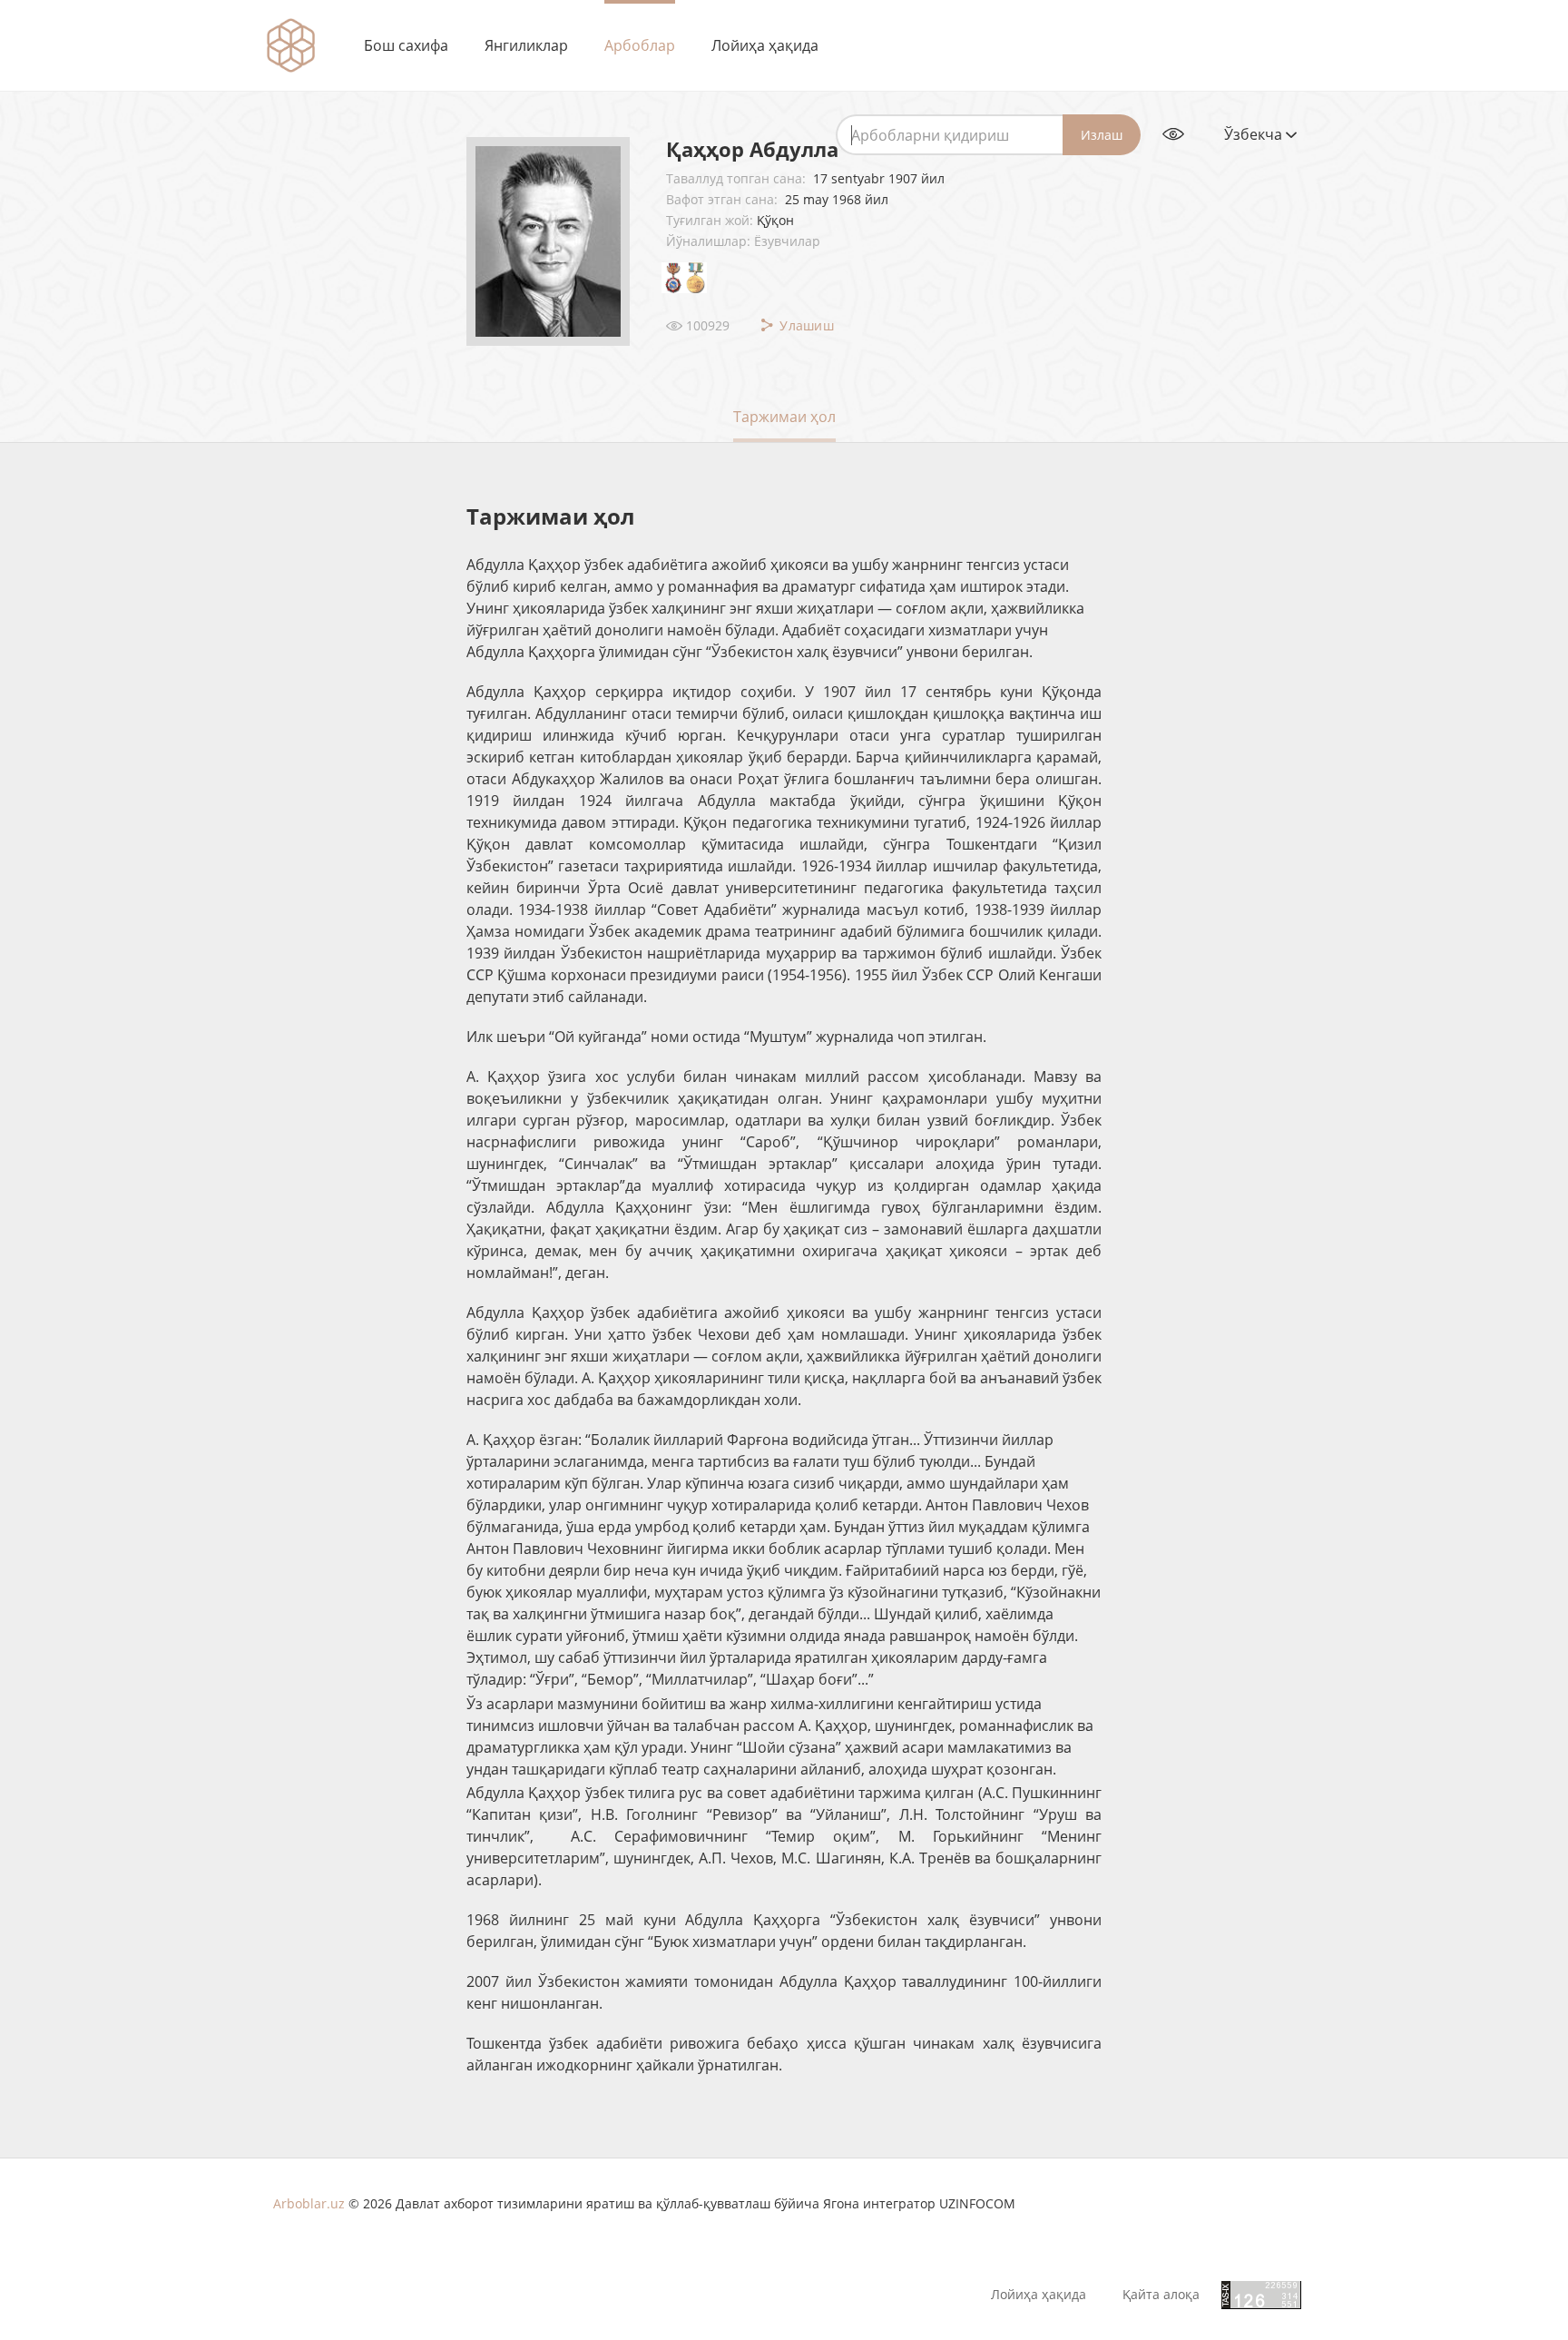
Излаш (1102, 135)
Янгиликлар (526, 45)
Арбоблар (640, 45)
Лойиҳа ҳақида (765, 45)
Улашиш (805, 325)
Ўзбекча (1255, 134)
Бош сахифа (406, 45)
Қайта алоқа (1161, 2295)
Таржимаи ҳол (784, 417)
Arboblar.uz (309, 2203)
